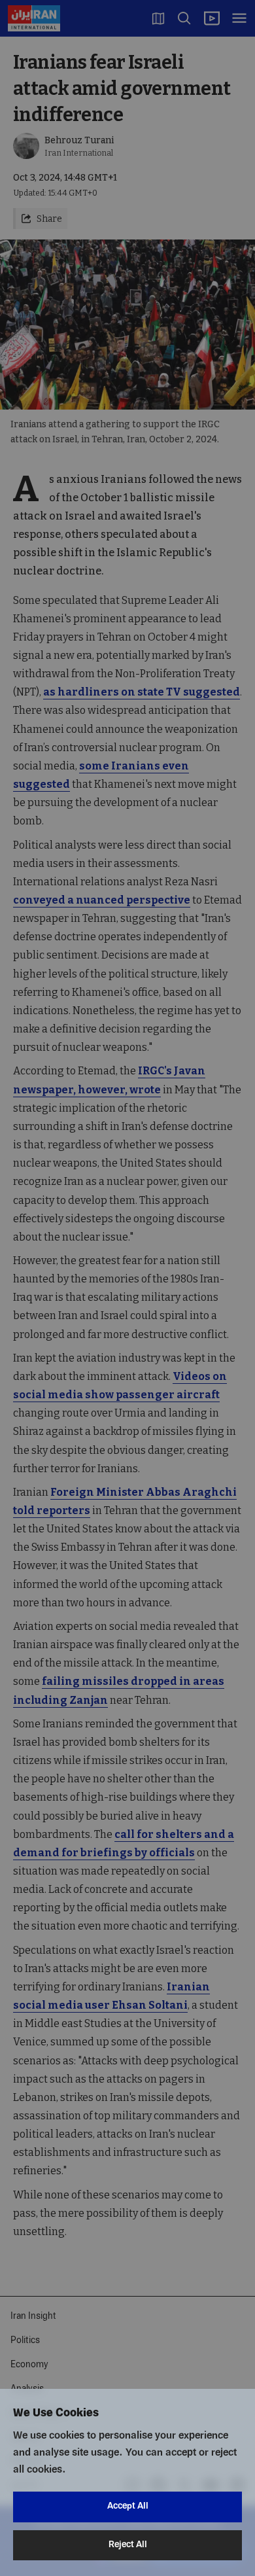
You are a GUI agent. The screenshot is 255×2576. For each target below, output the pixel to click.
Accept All (128, 2506)
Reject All (128, 2545)
